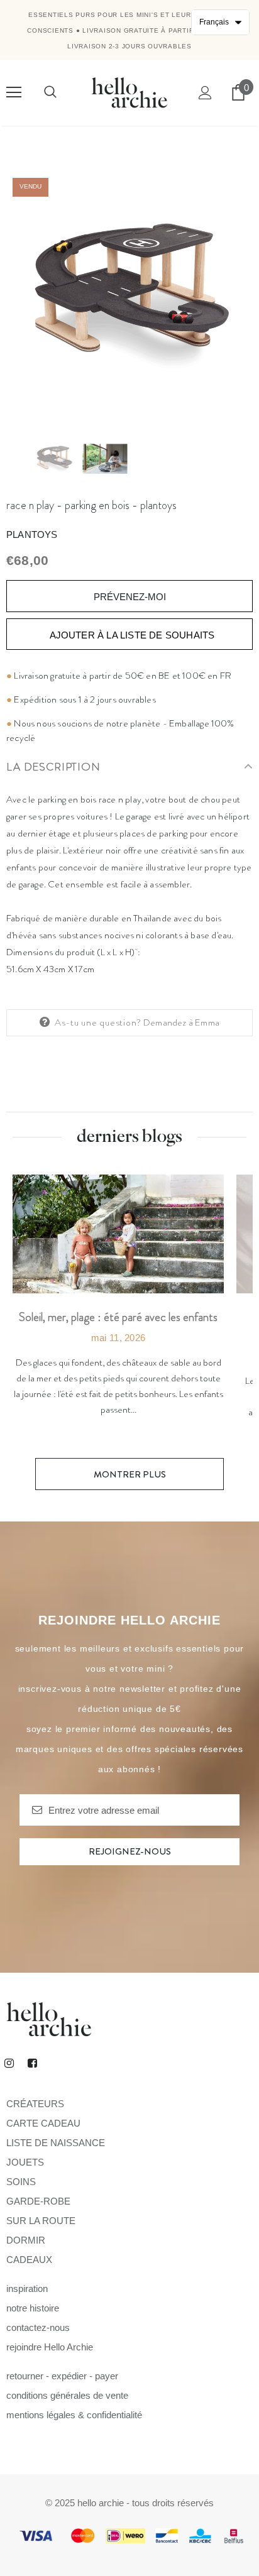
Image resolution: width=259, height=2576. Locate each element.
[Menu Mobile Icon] (14, 92)
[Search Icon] (50, 92)
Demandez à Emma (181, 1022)
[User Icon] (205, 93)
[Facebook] (32, 2063)
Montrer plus (130, 1474)
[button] (220, 22)
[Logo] (129, 92)
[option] (129, 295)
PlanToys (32, 534)
